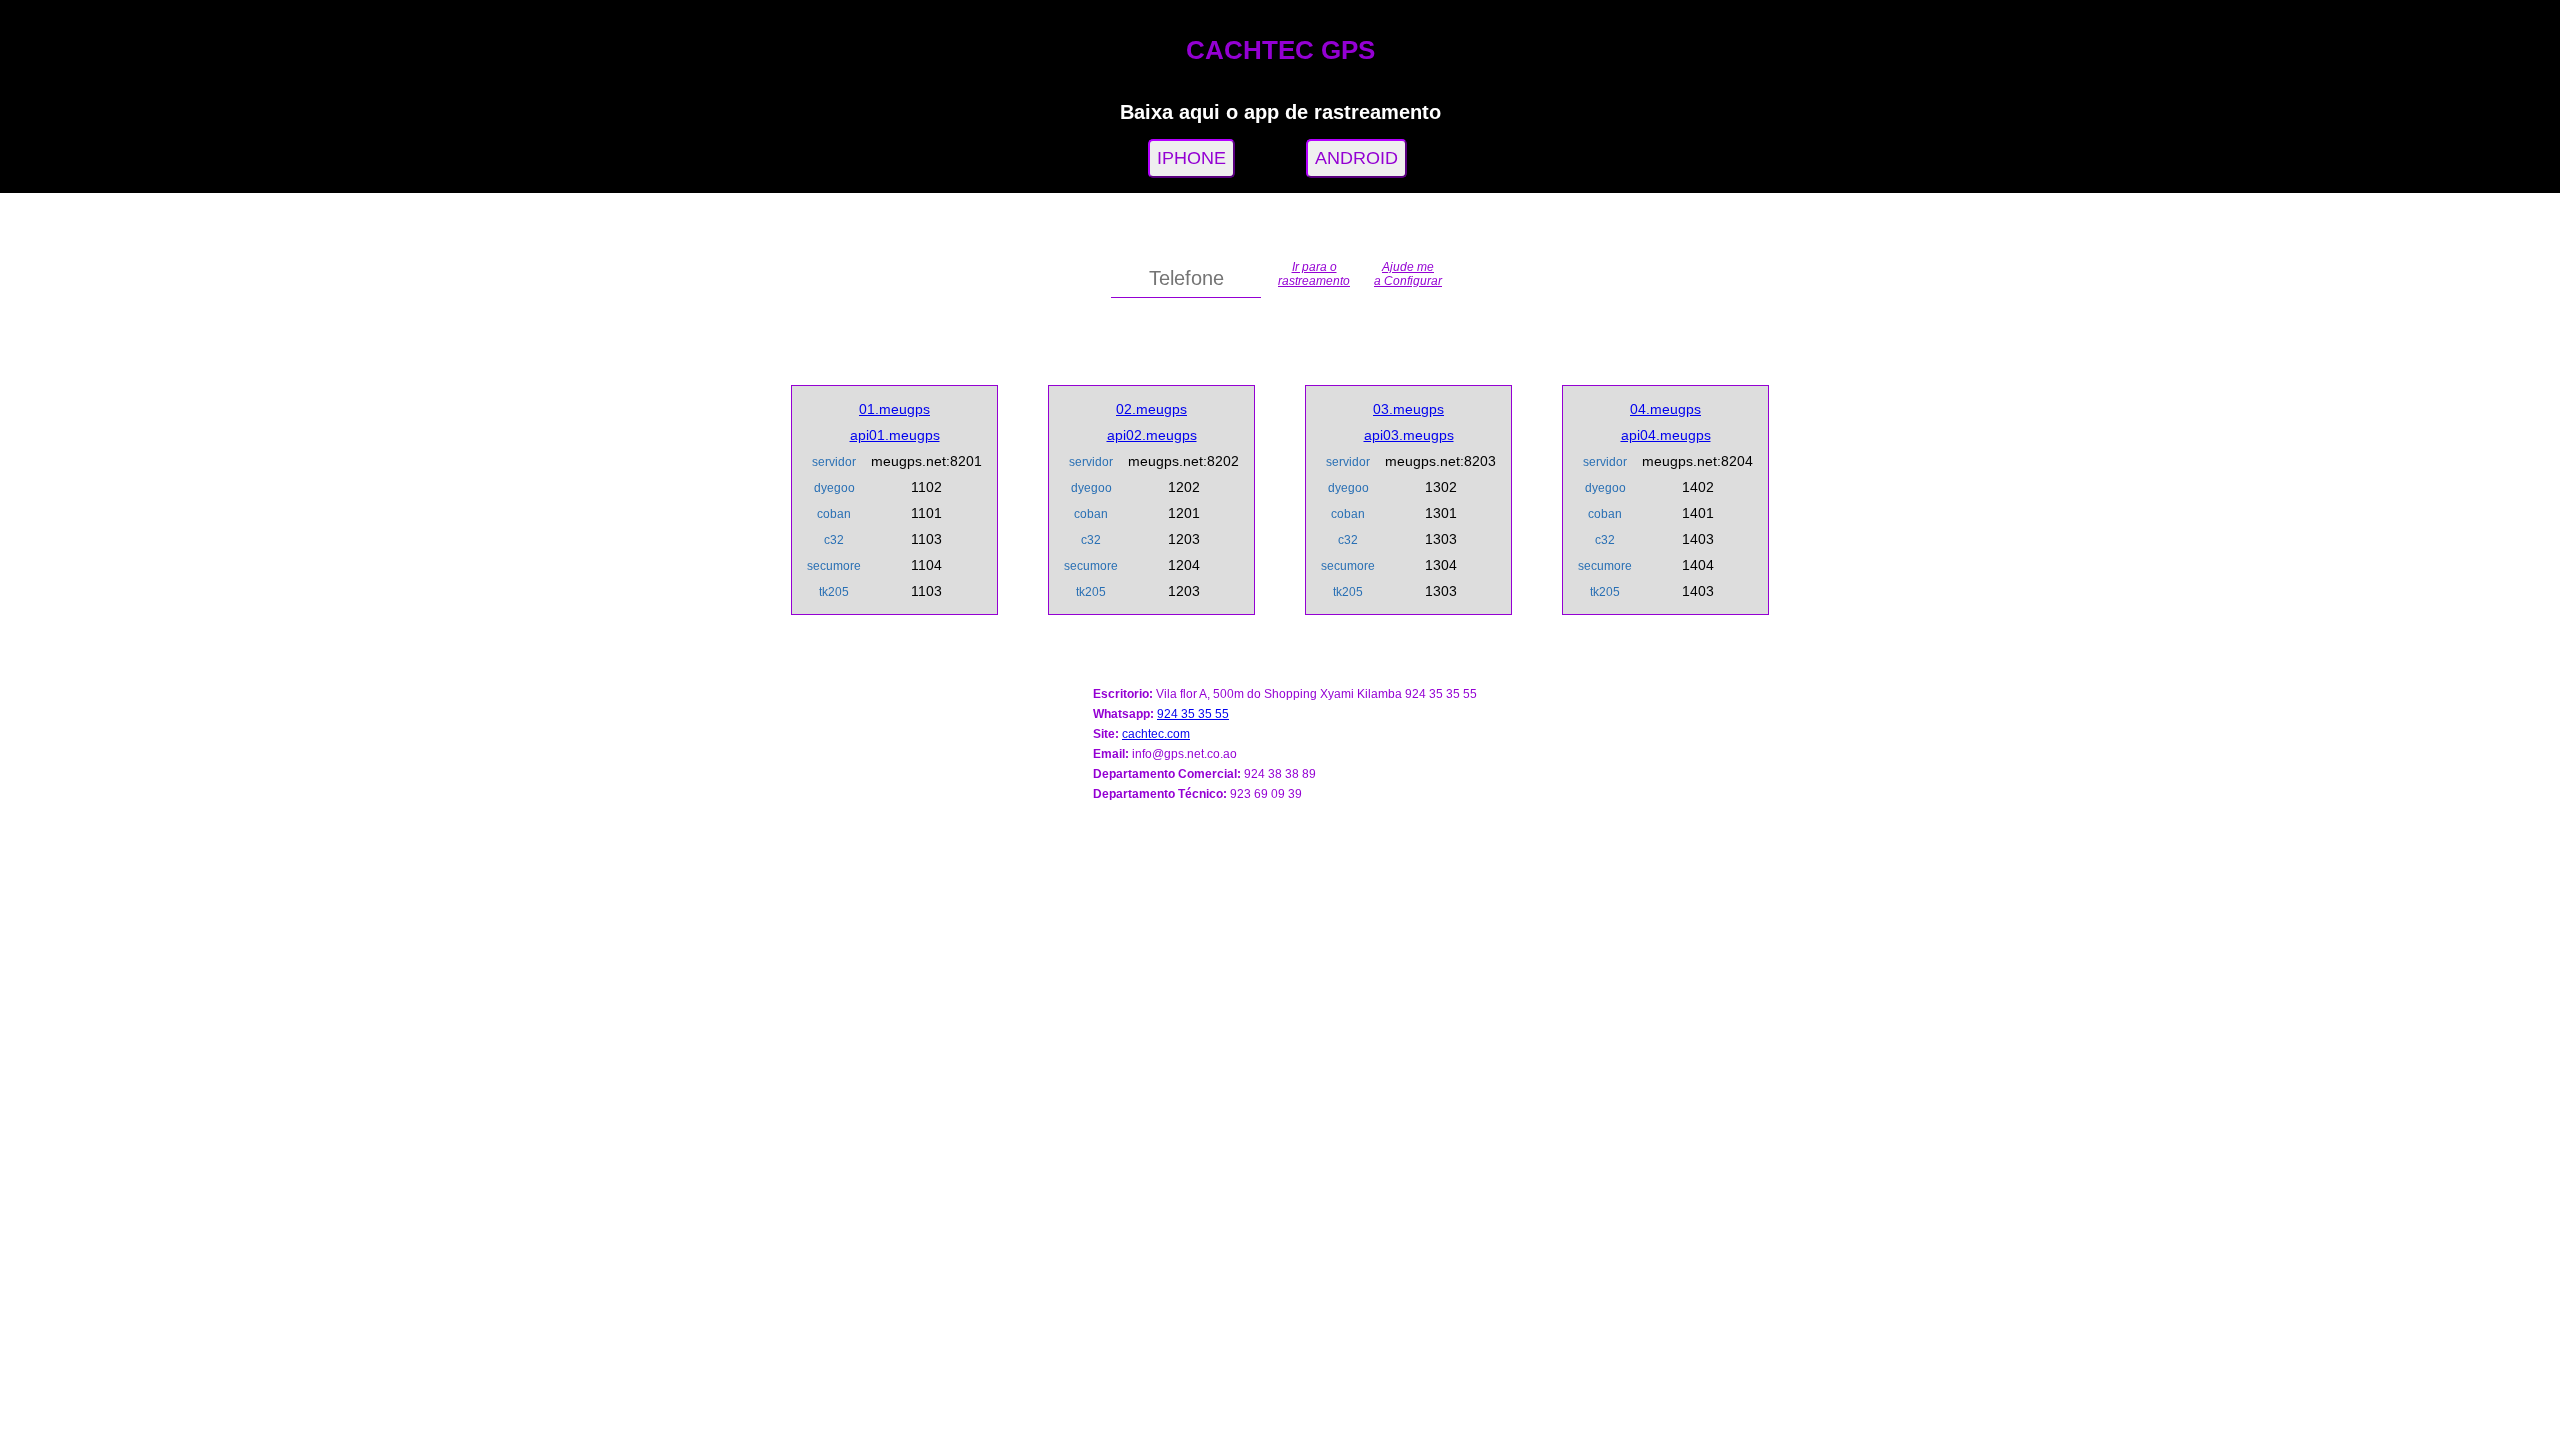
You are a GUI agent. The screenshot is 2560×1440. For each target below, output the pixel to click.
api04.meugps (1666, 435)
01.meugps (894, 409)
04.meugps (1665, 409)
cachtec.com (1156, 734)
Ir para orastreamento (1314, 274)
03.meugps (1408, 409)
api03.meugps (1409, 435)
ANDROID (1356, 158)
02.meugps (1151, 409)
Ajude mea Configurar (1408, 274)
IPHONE (1191, 158)
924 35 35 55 (1193, 714)
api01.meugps (895, 435)
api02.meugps (1152, 435)
